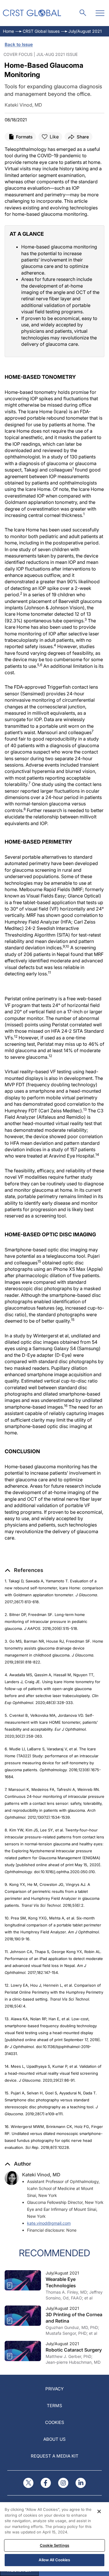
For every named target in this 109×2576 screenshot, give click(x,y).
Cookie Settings (54, 2545)
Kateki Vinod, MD (41, 2175)
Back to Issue (19, 44)
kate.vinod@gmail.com (49, 2223)
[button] (24, 1570)
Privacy (54, 2389)
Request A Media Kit (55, 2456)
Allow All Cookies (54, 2560)
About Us (54, 2439)
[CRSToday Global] (32, 13)
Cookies (55, 2422)
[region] (54, 2537)
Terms (54, 2406)
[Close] (99, 2511)
